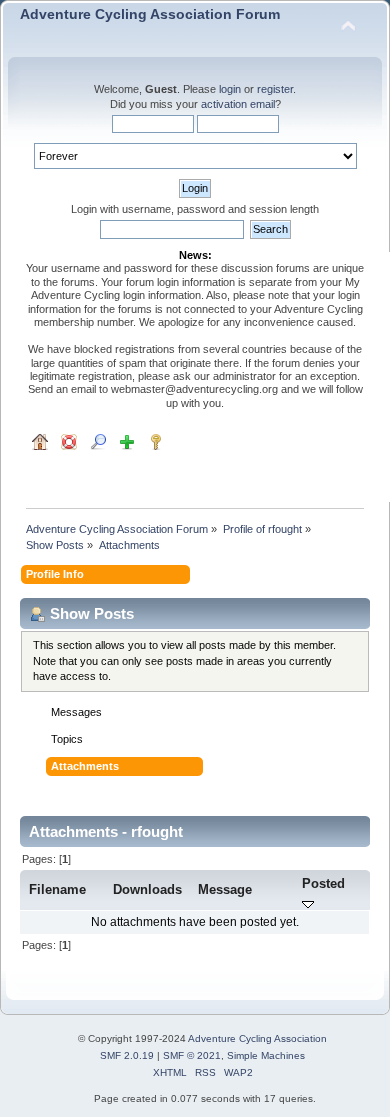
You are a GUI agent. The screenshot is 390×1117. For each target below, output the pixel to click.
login (230, 89)
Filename (57, 889)
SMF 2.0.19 (127, 1055)
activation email (238, 104)
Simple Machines (266, 1055)
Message (225, 889)
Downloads (147, 889)
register (275, 89)
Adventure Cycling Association (257, 1038)
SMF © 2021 (192, 1055)
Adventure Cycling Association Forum (150, 14)
